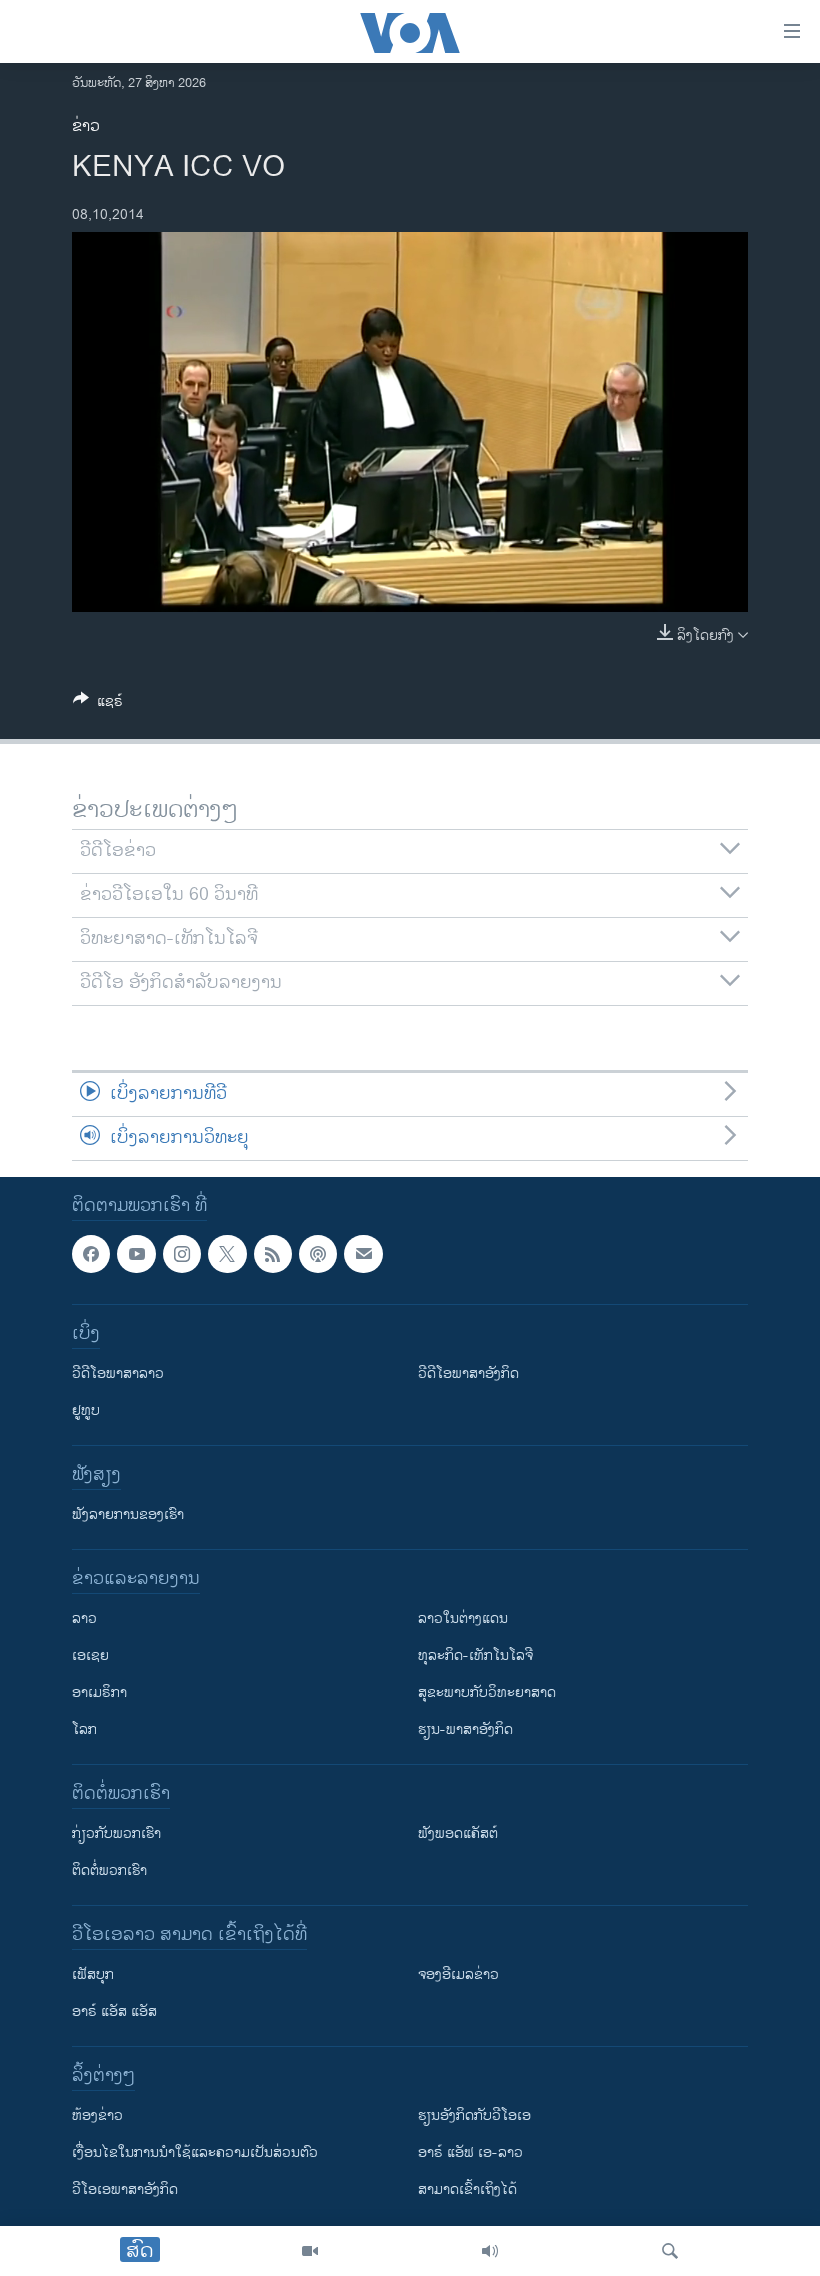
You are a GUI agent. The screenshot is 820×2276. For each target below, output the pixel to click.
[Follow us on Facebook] (91, 1254)
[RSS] (273, 1254)
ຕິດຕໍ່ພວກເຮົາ (109, 1870)
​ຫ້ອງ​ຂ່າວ (97, 2115)
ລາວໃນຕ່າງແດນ (463, 1618)
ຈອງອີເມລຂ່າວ (458, 1974)
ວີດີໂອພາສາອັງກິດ (468, 1373)
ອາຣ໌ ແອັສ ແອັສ (114, 2011)
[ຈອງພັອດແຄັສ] (363, 1254)
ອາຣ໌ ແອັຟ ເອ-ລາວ (470, 2152)
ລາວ (84, 1618)
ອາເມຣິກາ (99, 1692)
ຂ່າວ (86, 126)
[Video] (310, 2251)
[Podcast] (318, 1254)
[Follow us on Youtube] (136, 1254)
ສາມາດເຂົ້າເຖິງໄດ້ (467, 2189)
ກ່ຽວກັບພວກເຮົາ (116, 1833)
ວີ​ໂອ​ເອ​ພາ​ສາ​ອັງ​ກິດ (125, 2189)
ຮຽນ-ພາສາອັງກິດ (465, 1729)
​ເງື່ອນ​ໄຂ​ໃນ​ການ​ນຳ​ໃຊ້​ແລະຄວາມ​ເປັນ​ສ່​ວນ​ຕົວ (195, 2152)
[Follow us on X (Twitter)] (227, 1254)
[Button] (98, 704)
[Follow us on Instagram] (182, 1254)
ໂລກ (84, 1729)
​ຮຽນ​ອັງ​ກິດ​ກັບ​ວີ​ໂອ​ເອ (474, 2115)
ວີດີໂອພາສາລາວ (118, 1373)
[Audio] (490, 2251)
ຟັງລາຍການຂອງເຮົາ (128, 1514)
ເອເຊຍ (90, 1655)
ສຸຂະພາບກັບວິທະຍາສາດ (487, 1692)
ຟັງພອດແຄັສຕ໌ (458, 1833)
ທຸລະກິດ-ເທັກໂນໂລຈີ (475, 1655)
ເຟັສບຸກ (93, 1974)
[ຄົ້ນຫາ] (670, 2251)
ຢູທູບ (86, 1410)
